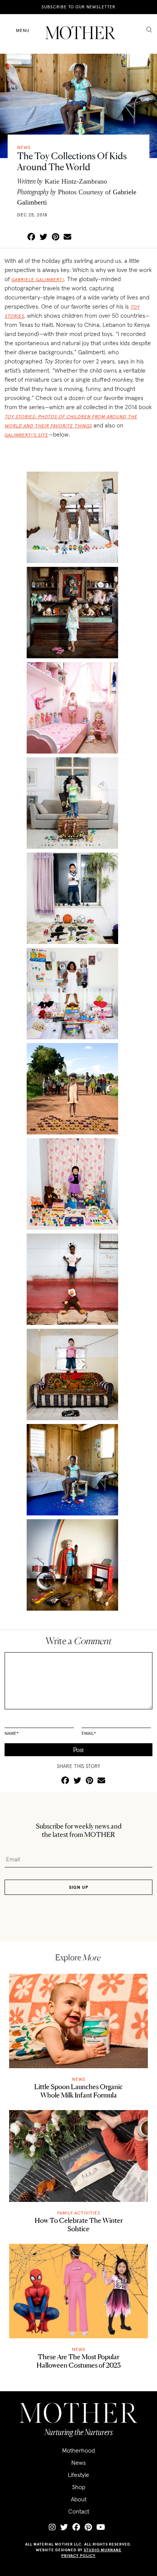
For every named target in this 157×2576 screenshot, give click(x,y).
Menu (23, 30)
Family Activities (79, 2213)
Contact (79, 2511)
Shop (79, 2487)
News (79, 2079)
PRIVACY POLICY (78, 2556)
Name (12, 1733)
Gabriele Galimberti (38, 279)
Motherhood (78, 2450)
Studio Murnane (103, 2550)
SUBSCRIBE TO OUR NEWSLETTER (78, 7)
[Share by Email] (67, 237)
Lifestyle (78, 2475)
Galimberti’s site (26, 435)
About (79, 2499)
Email (89, 1733)
